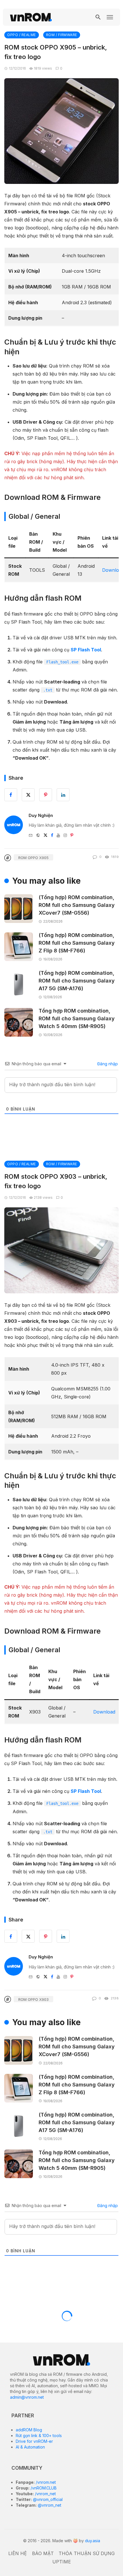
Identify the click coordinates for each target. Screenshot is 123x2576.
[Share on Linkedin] (63, 1936)
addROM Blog (29, 2430)
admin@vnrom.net (27, 2397)
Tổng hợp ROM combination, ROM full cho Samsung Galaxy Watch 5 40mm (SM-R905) (77, 1018)
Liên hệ (18, 2553)
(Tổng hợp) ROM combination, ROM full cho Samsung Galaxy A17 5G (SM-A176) (77, 981)
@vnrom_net (49, 2505)
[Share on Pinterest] (46, 1936)
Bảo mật (43, 2553)
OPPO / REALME (22, 35)
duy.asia (93, 2541)
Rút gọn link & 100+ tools (39, 2435)
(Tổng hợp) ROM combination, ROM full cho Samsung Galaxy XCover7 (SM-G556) (77, 905)
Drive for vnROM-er (34, 2441)
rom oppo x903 (33, 1999)
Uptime (62, 2562)
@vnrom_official (47, 2499)
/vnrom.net (45, 2482)
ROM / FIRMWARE (62, 35)
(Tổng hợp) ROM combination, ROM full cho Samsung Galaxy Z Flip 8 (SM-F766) (77, 943)
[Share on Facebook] (11, 1936)
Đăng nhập (107, 1064)
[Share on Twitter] (28, 1936)
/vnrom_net (45, 2494)
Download (104, 1712)
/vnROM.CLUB (43, 2488)
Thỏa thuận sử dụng (87, 2553)
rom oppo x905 (33, 858)
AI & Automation (30, 2447)
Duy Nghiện (41, 815)
